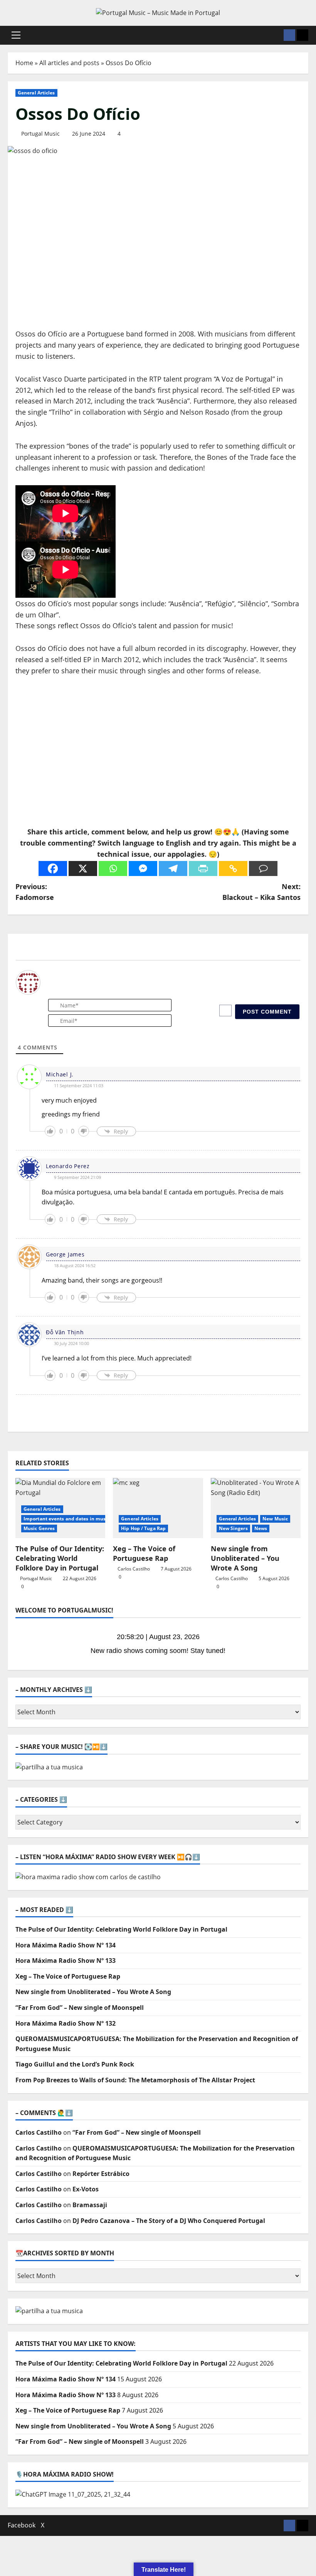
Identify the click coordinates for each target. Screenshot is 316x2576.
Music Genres (39, 1528)
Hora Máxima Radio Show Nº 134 (66, 1945)
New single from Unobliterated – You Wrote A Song (245, 1558)
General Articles (36, 93)
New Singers (233, 1528)
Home (24, 63)
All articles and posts (69, 63)
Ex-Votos (86, 2189)
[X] (83, 868)
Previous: (35, 892)
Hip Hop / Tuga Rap (143, 1528)
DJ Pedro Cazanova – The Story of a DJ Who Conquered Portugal (169, 2221)
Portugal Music (40, 134)
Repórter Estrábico (101, 2174)
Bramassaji (90, 2205)
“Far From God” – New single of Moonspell (80, 2008)
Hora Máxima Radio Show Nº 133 (66, 1961)
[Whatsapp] (113, 868)
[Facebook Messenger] (143, 868)
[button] (16, 35)
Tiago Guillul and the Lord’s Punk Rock (75, 2064)
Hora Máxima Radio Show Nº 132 (66, 2023)
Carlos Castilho (134, 1569)
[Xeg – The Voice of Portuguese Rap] (158, 1508)
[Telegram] (173, 868)
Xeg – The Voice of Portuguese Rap (144, 1553)
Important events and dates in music (67, 1519)
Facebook (22, 2525)
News (261, 1528)
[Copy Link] (233, 868)
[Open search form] (276, 35)
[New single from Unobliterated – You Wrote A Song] (256, 1508)
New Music (275, 1519)
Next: (261, 892)
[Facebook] (53, 868)
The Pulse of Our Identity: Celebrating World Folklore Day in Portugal (60, 1558)
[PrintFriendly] (203, 868)
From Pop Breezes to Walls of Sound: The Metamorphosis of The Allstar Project (135, 2080)
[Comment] (263, 868)
